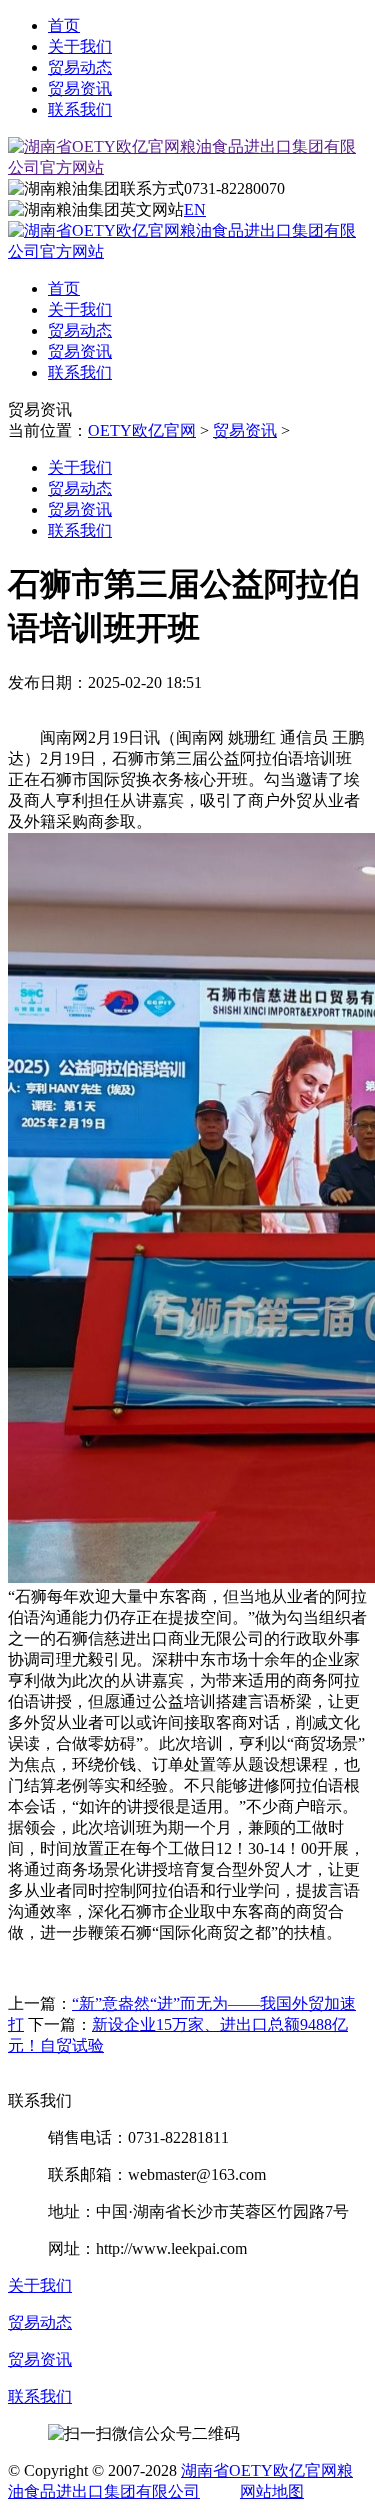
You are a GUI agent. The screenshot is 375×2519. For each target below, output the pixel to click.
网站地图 (272, 2491)
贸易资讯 (80, 88)
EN (195, 209)
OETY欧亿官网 (142, 430)
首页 (64, 25)
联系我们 (80, 109)
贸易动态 (80, 67)
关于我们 (80, 46)
